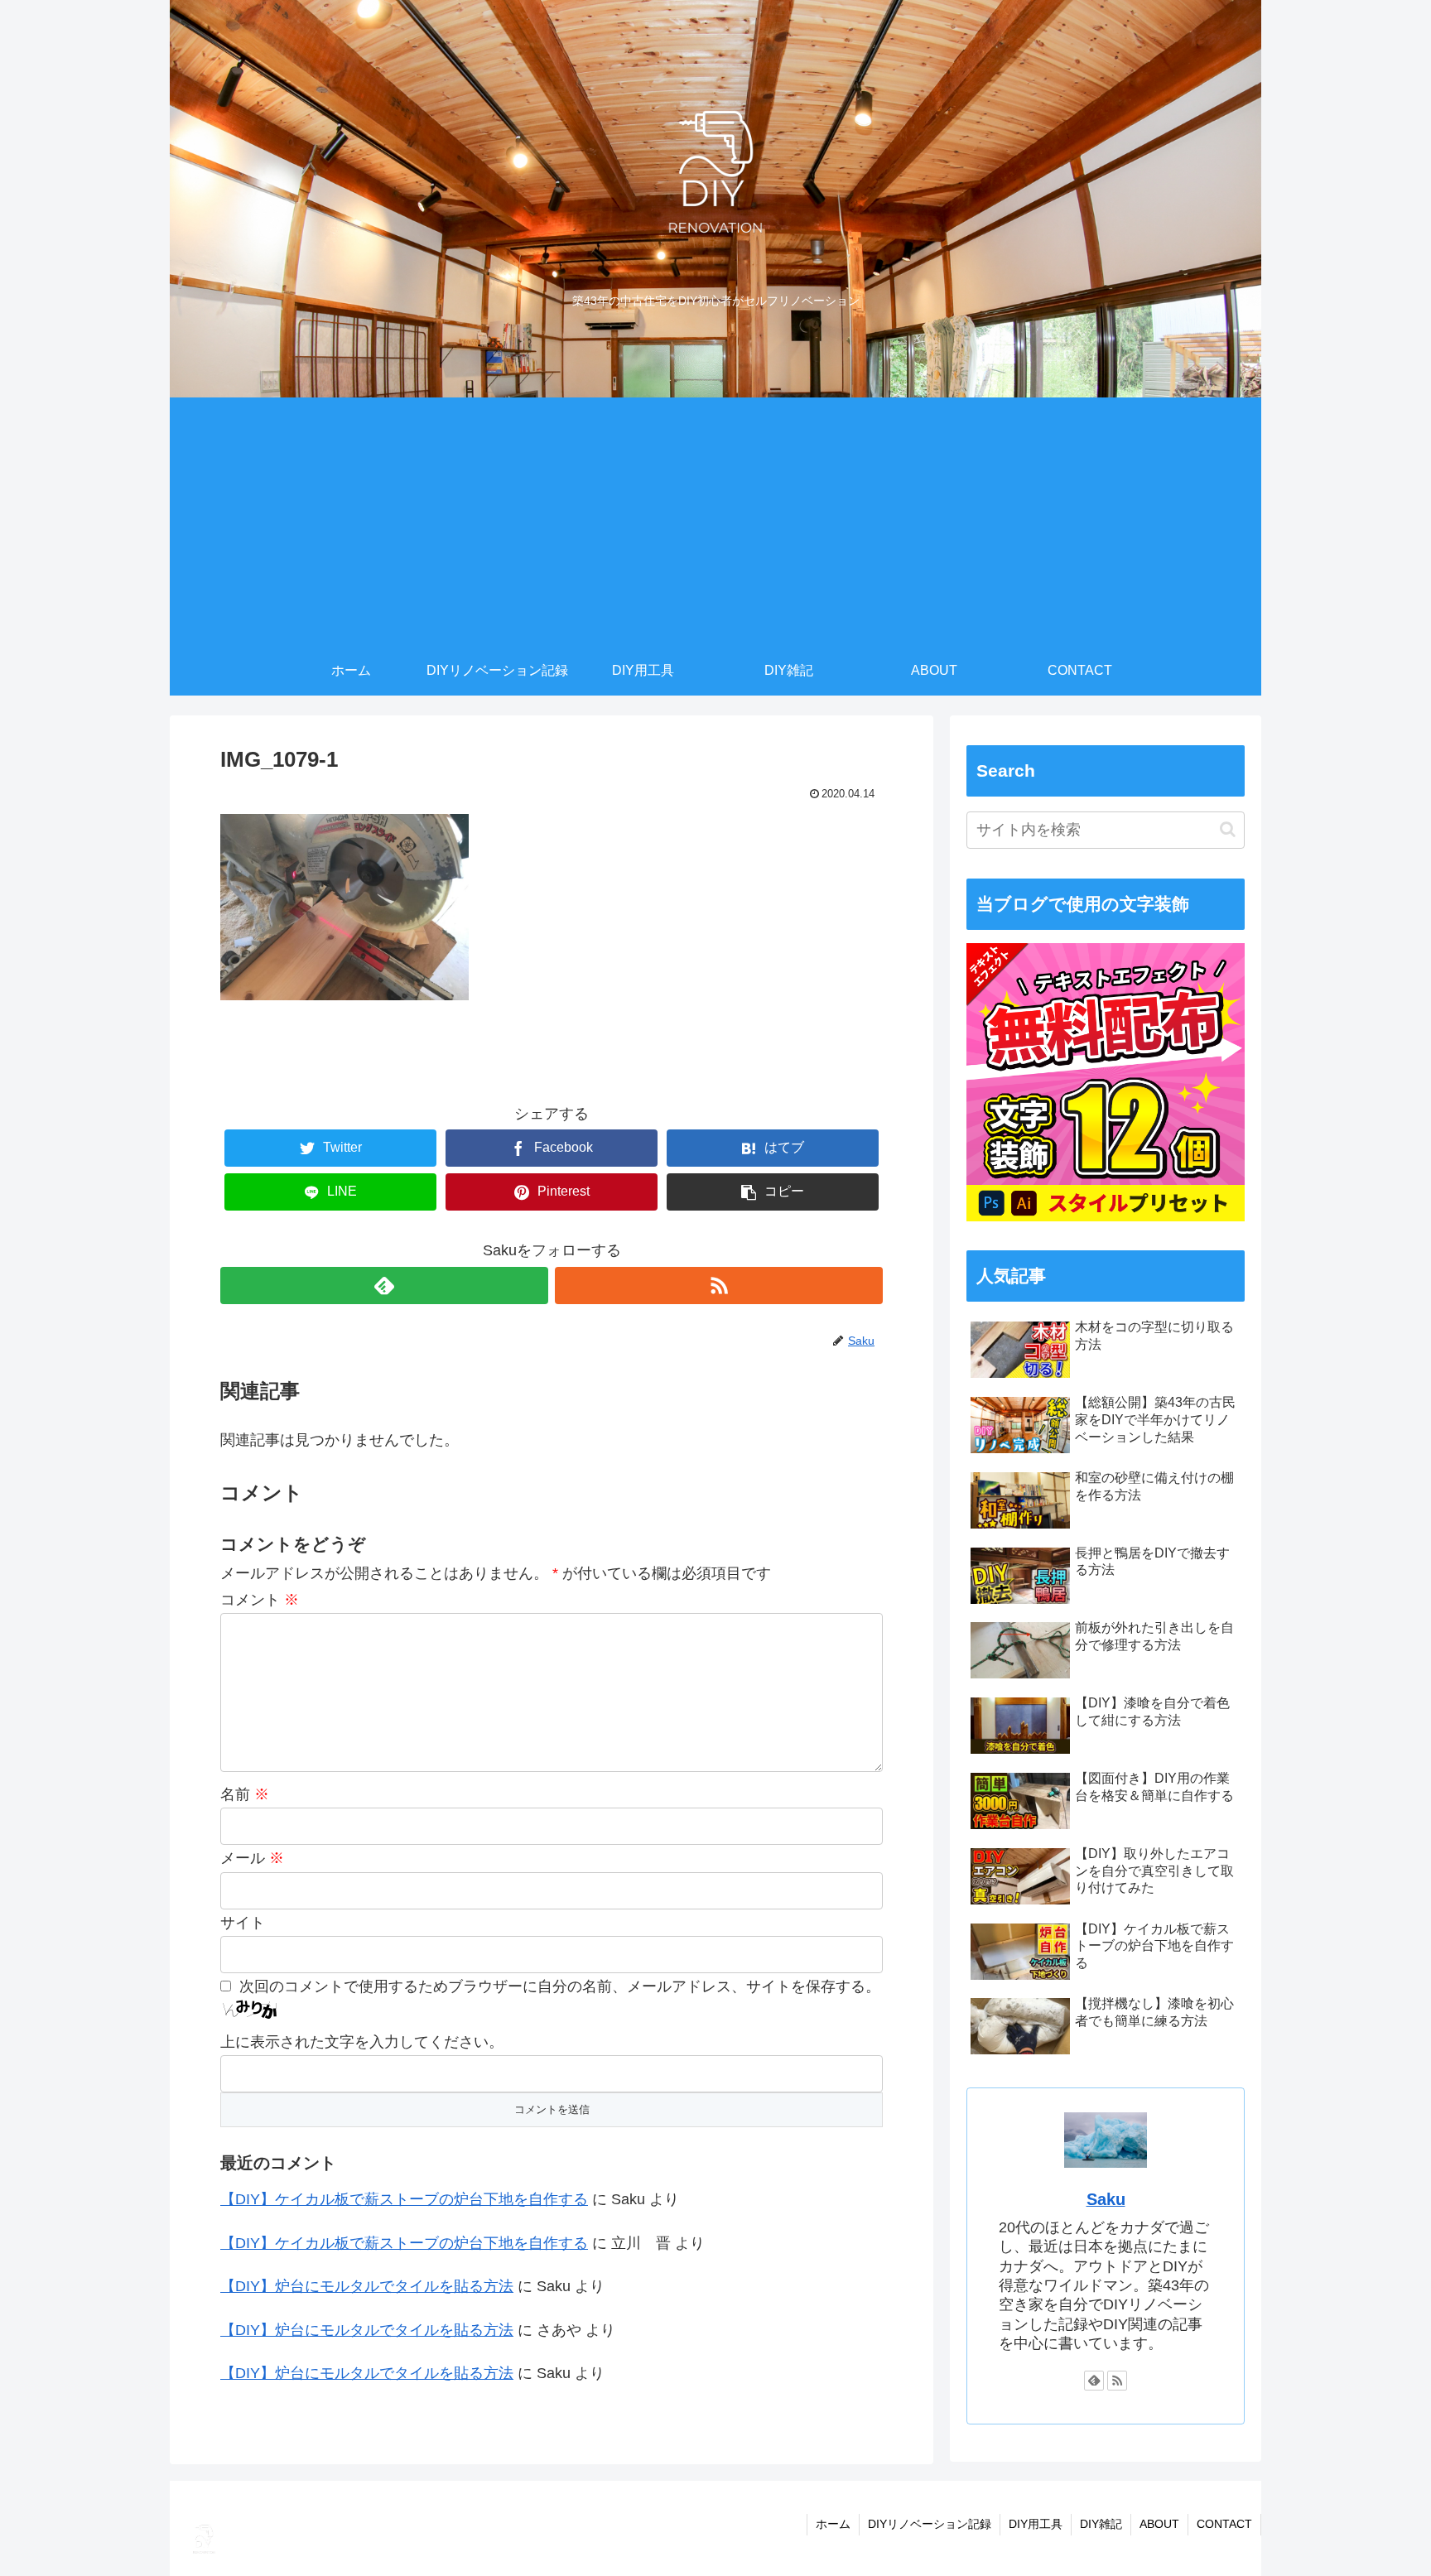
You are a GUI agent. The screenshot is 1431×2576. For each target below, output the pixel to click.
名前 (245, 1794)
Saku (1106, 2199)
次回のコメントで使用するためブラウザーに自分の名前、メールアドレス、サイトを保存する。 (560, 1986)
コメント (260, 1600)
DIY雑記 (1101, 2524)
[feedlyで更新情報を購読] (384, 1286)
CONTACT (1224, 2524)
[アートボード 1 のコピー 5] (1106, 1216)
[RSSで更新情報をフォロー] (719, 1286)
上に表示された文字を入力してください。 (362, 2042)
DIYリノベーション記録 (930, 2524)
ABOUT (1159, 2524)
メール (252, 1858)
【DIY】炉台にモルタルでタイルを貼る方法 (367, 2286)
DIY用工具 (1036, 2524)
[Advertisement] (715, 522)
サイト (243, 1923)
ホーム (833, 2524)
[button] (1228, 829)
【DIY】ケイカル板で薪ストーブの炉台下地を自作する (404, 2199)
